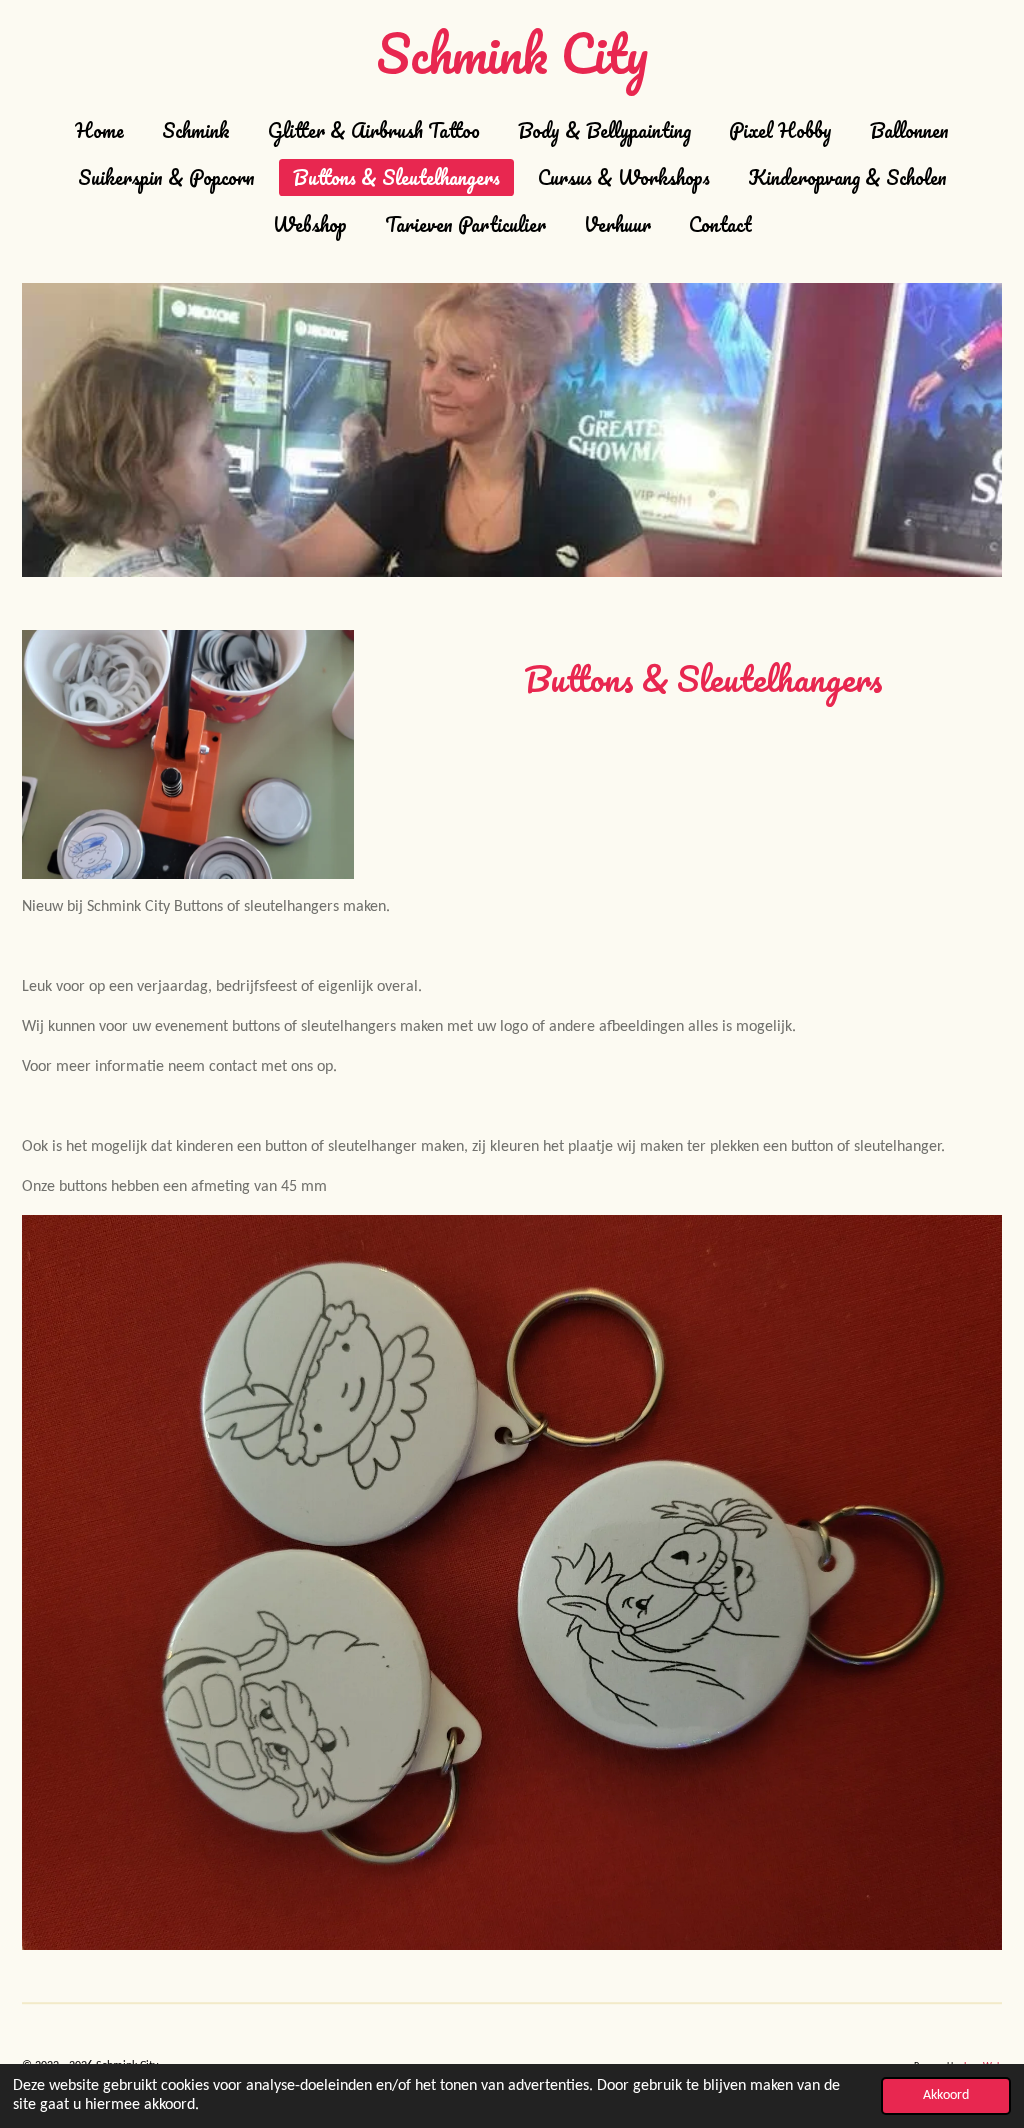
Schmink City (512, 53)
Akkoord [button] (946, 2095)
